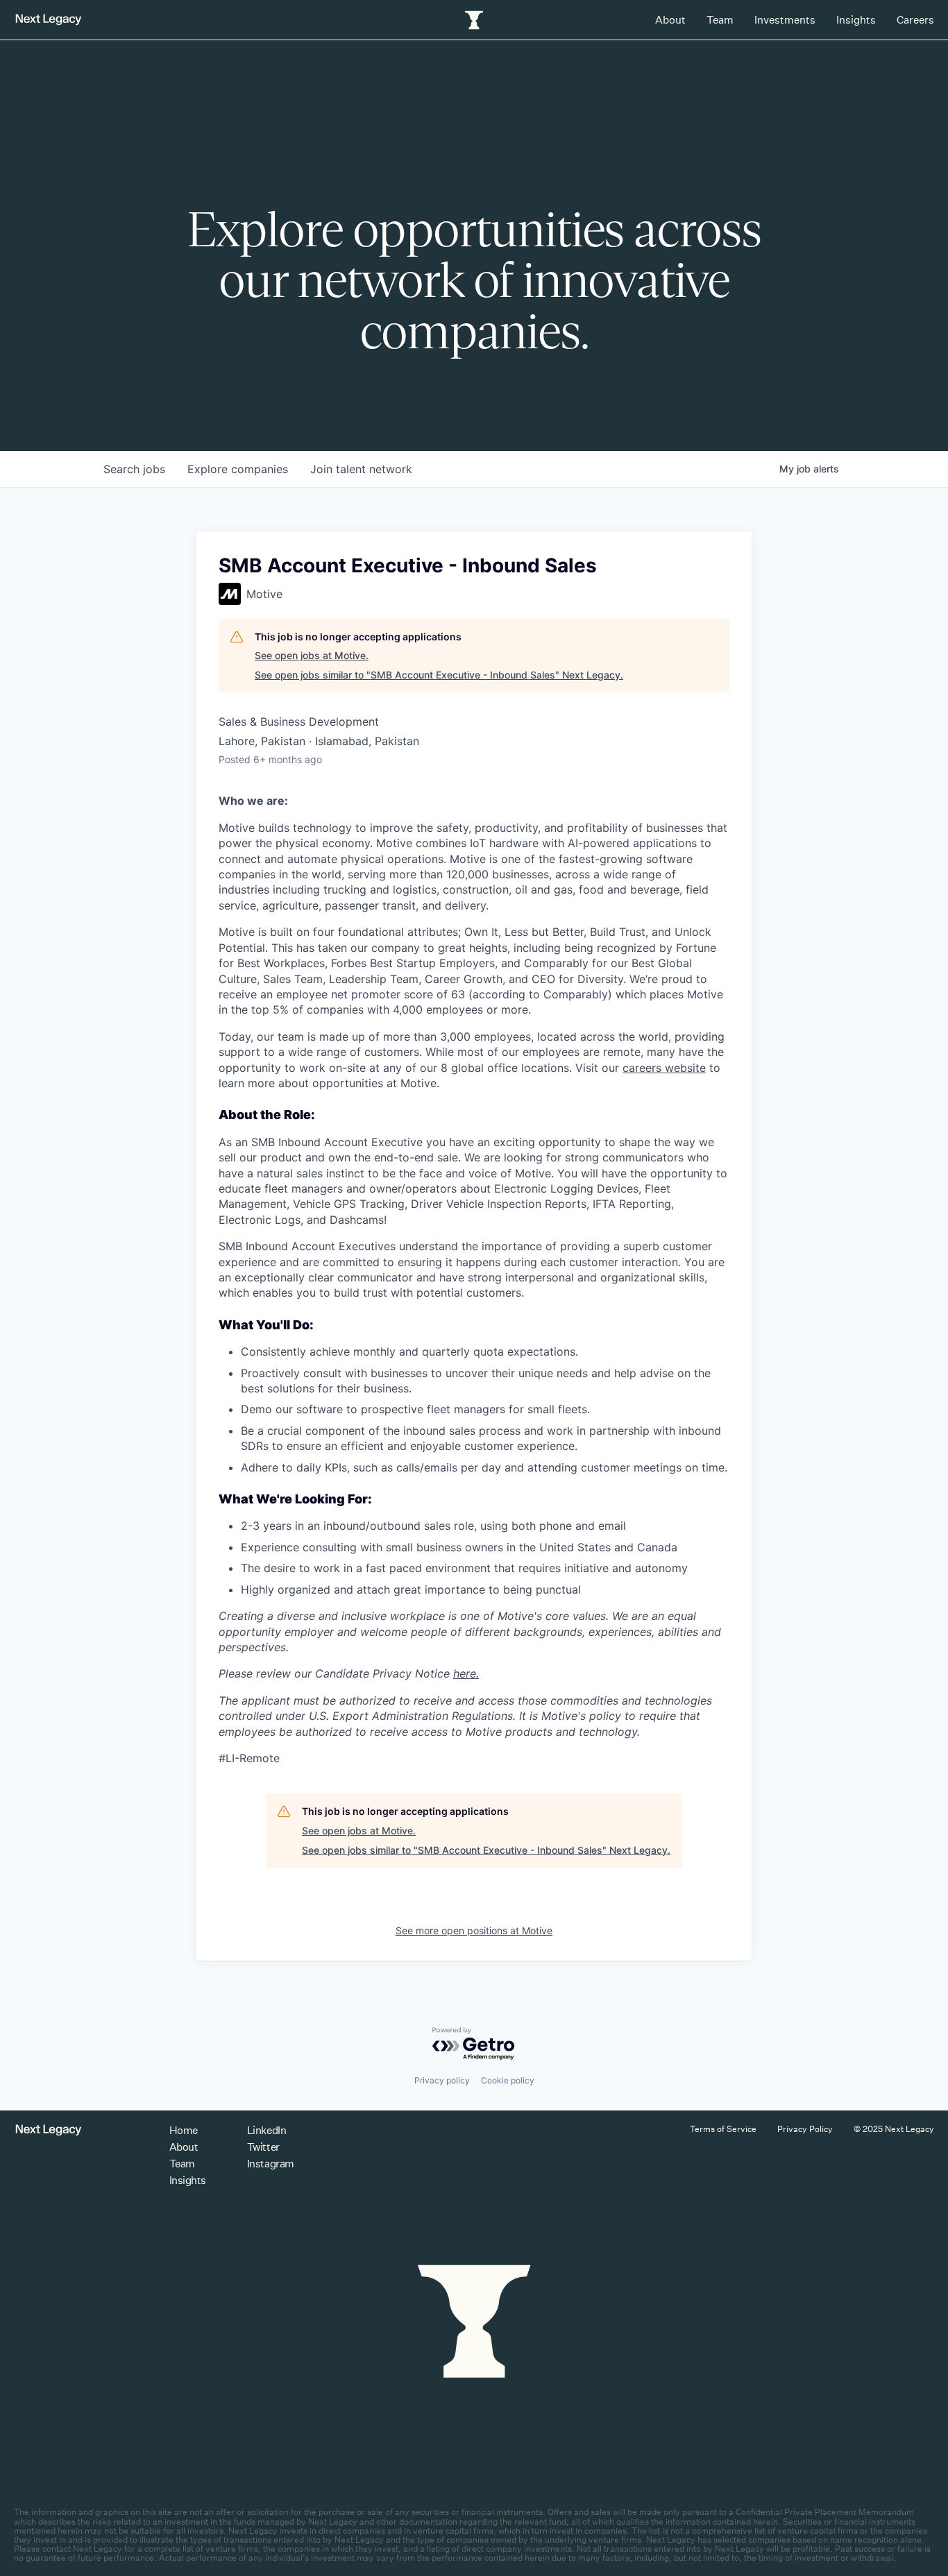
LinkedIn (266, 2130)
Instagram (271, 2164)
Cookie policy (508, 2080)
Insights (856, 20)
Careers (915, 20)
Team (720, 20)
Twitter (263, 2147)
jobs (134, 469)
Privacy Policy (805, 2129)
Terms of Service (723, 2129)
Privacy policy (442, 2080)
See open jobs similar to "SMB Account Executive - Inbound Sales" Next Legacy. (439, 675)
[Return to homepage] (49, 20)
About (670, 20)
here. (466, 1673)
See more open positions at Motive (474, 1930)
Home (184, 2130)
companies (238, 469)
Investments (785, 20)
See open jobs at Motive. (312, 655)
